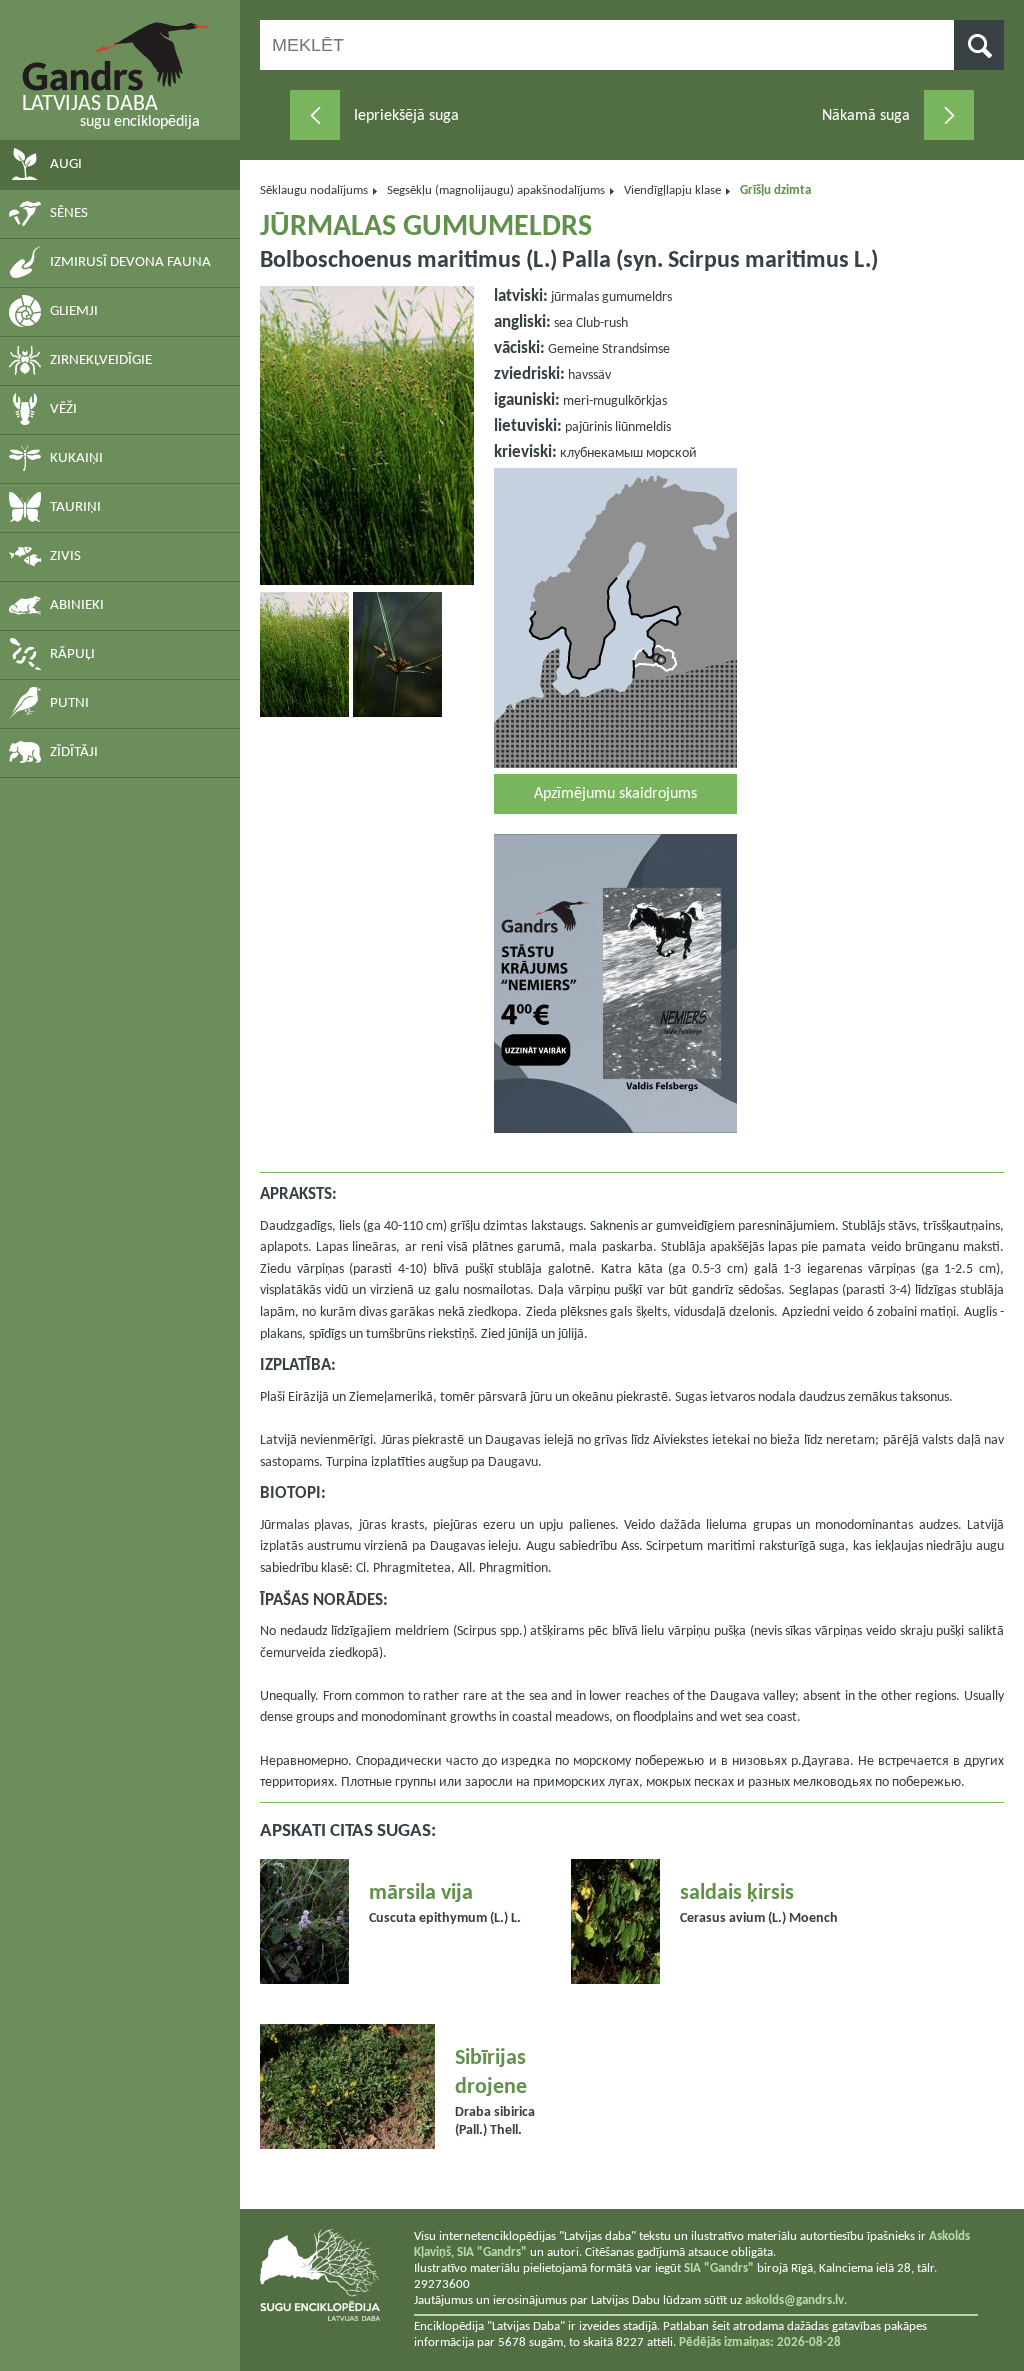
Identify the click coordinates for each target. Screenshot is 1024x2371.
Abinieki (77, 605)
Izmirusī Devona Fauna (130, 262)
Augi (66, 164)
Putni (69, 703)
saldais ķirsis (737, 1893)
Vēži (63, 409)
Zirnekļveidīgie (101, 360)
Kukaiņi (76, 458)
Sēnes (69, 213)
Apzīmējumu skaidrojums (615, 794)
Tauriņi (75, 507)
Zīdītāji (74, 752)
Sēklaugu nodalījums (314, 190)
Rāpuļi (72, 654)
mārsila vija (421, 1893)
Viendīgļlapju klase (672, 190)
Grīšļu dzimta (775, 190)
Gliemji (74, 311)
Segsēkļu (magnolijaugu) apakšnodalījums (496, 190)
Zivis (65, 556)
